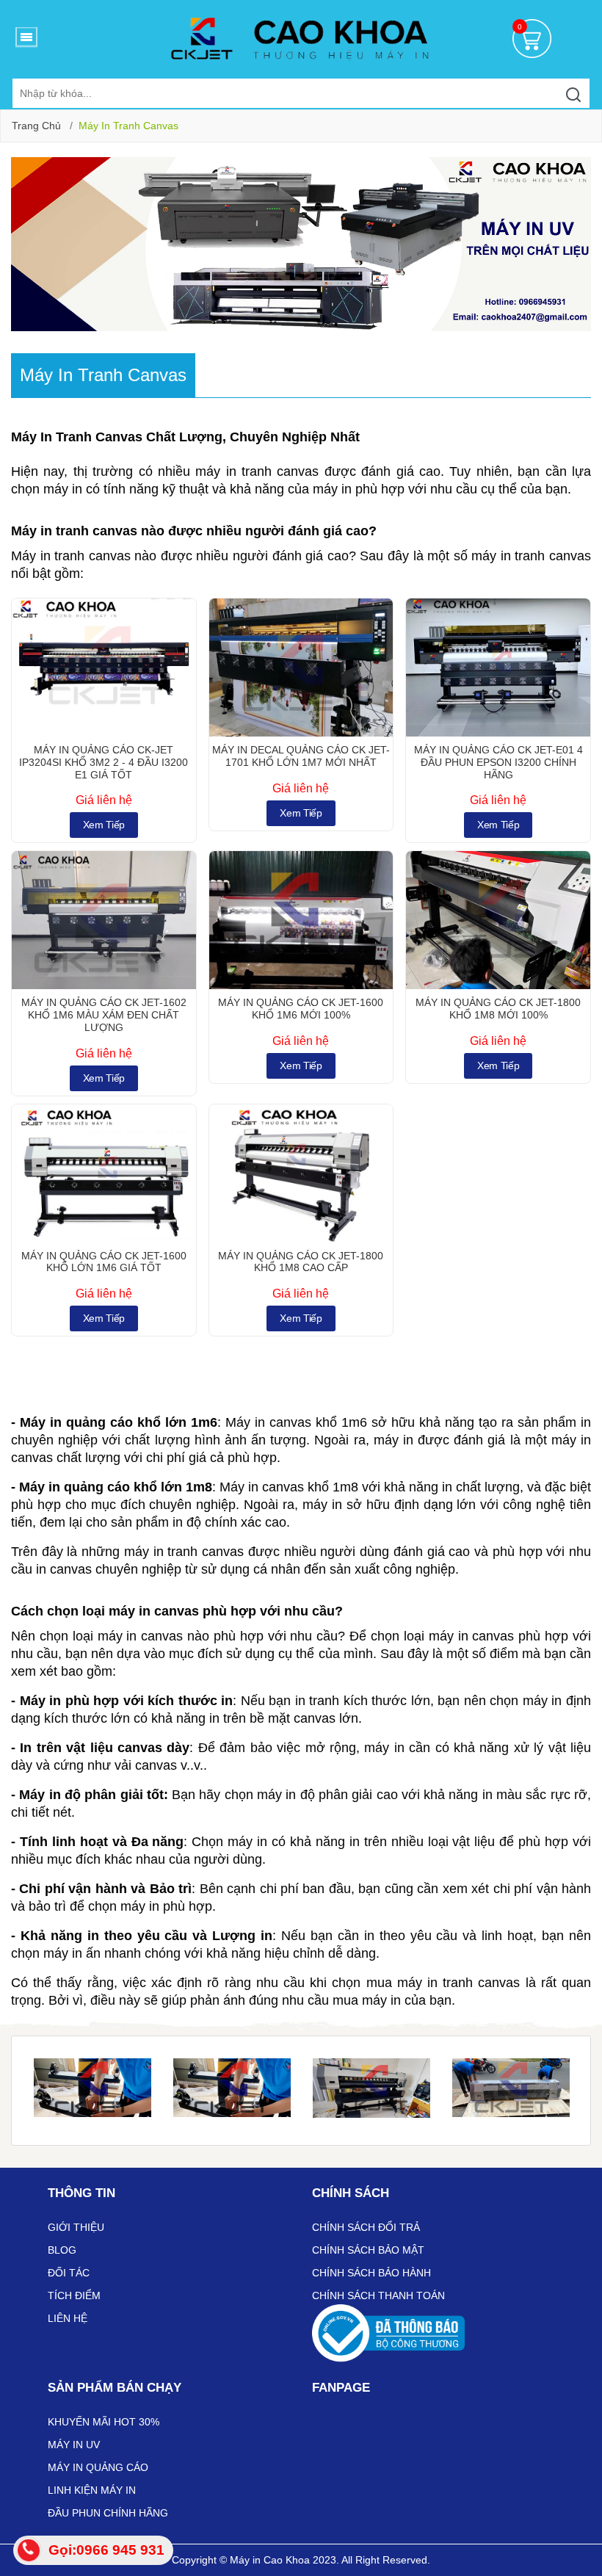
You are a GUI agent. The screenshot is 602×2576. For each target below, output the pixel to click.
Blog (62, 2250)
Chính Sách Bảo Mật (368, 2250)
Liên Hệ (68, 2318)
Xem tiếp (104, 825)
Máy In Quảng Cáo (98, 2467)
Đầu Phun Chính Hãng (108, 2513)
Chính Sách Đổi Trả (366, 2227)
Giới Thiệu (76, 2227)
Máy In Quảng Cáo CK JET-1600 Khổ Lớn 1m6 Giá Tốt (104, 1262)
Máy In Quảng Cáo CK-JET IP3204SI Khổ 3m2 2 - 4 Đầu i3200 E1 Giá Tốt (104, 762)
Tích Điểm (74, 2295)
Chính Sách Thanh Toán (378, 2295)
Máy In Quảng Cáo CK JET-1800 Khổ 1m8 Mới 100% (498, 1009)
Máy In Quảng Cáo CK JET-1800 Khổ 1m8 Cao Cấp (301, 1262)
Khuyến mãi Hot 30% (104, 2422)
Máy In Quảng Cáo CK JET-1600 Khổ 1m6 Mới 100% (301, 1009)
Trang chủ (36, 126)
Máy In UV (74, 2445)
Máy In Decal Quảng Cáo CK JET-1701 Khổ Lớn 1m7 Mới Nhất (301, 756)
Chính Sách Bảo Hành (371, 2273)
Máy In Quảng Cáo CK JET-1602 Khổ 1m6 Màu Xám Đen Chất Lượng (104, 1015)
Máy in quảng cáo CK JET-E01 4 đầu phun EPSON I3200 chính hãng (498, 762)
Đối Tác (69, 2273)
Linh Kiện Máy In (92, 2490)
